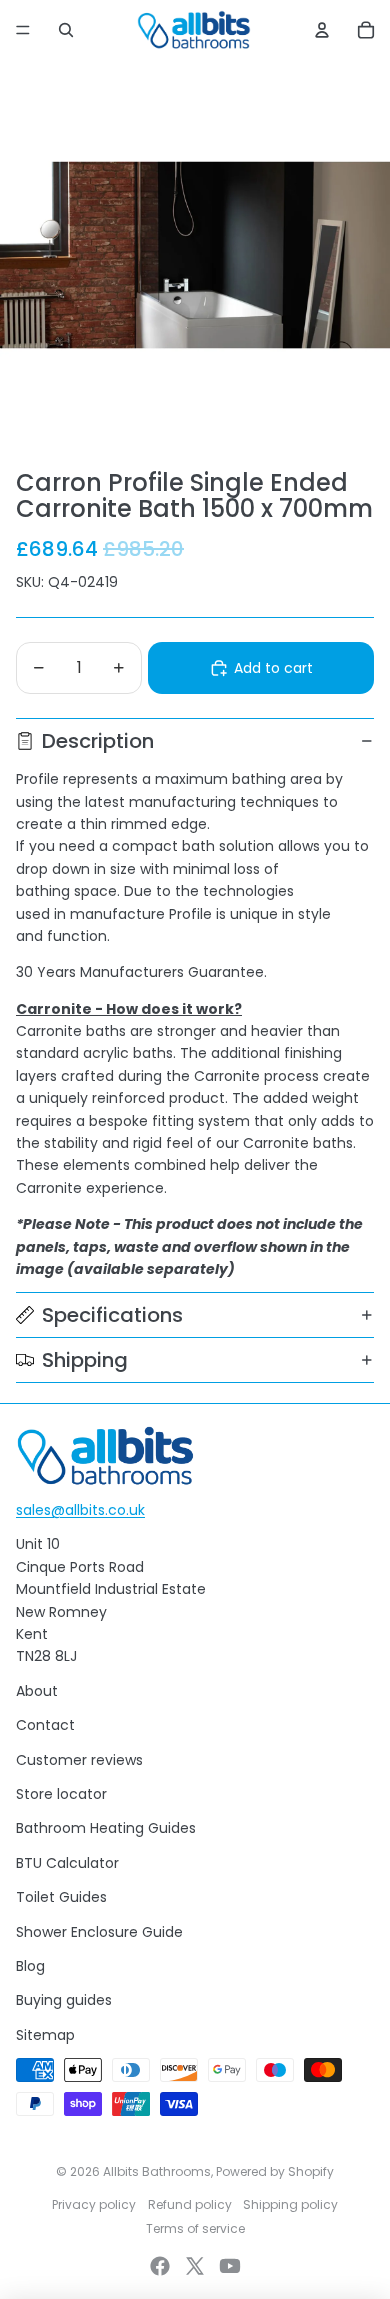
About (37, 1691)
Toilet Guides (61, 1897)
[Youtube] (230, 2266)
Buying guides (64, 2000)
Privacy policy (94, 2204)
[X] (195, 2266)
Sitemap (45, 2035)
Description (98, 741)
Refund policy (190, 2204)
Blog (30, 1966)
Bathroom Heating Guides (106, 1828)
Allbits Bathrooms (157, 2171)
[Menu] (23, 30)
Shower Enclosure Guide (99, 1932)
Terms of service (195, 2228)
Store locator (61, 1794)
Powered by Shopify (275, 2171)
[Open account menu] (322, 30)
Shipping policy (290, 2204)
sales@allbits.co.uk (80, 1510)
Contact (45, 1725)
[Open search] (66, 30)
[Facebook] (160, 2266)
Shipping (85, 1360)
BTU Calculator (67, 1863)
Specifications (112, 1315)
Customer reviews (79, 1760)
